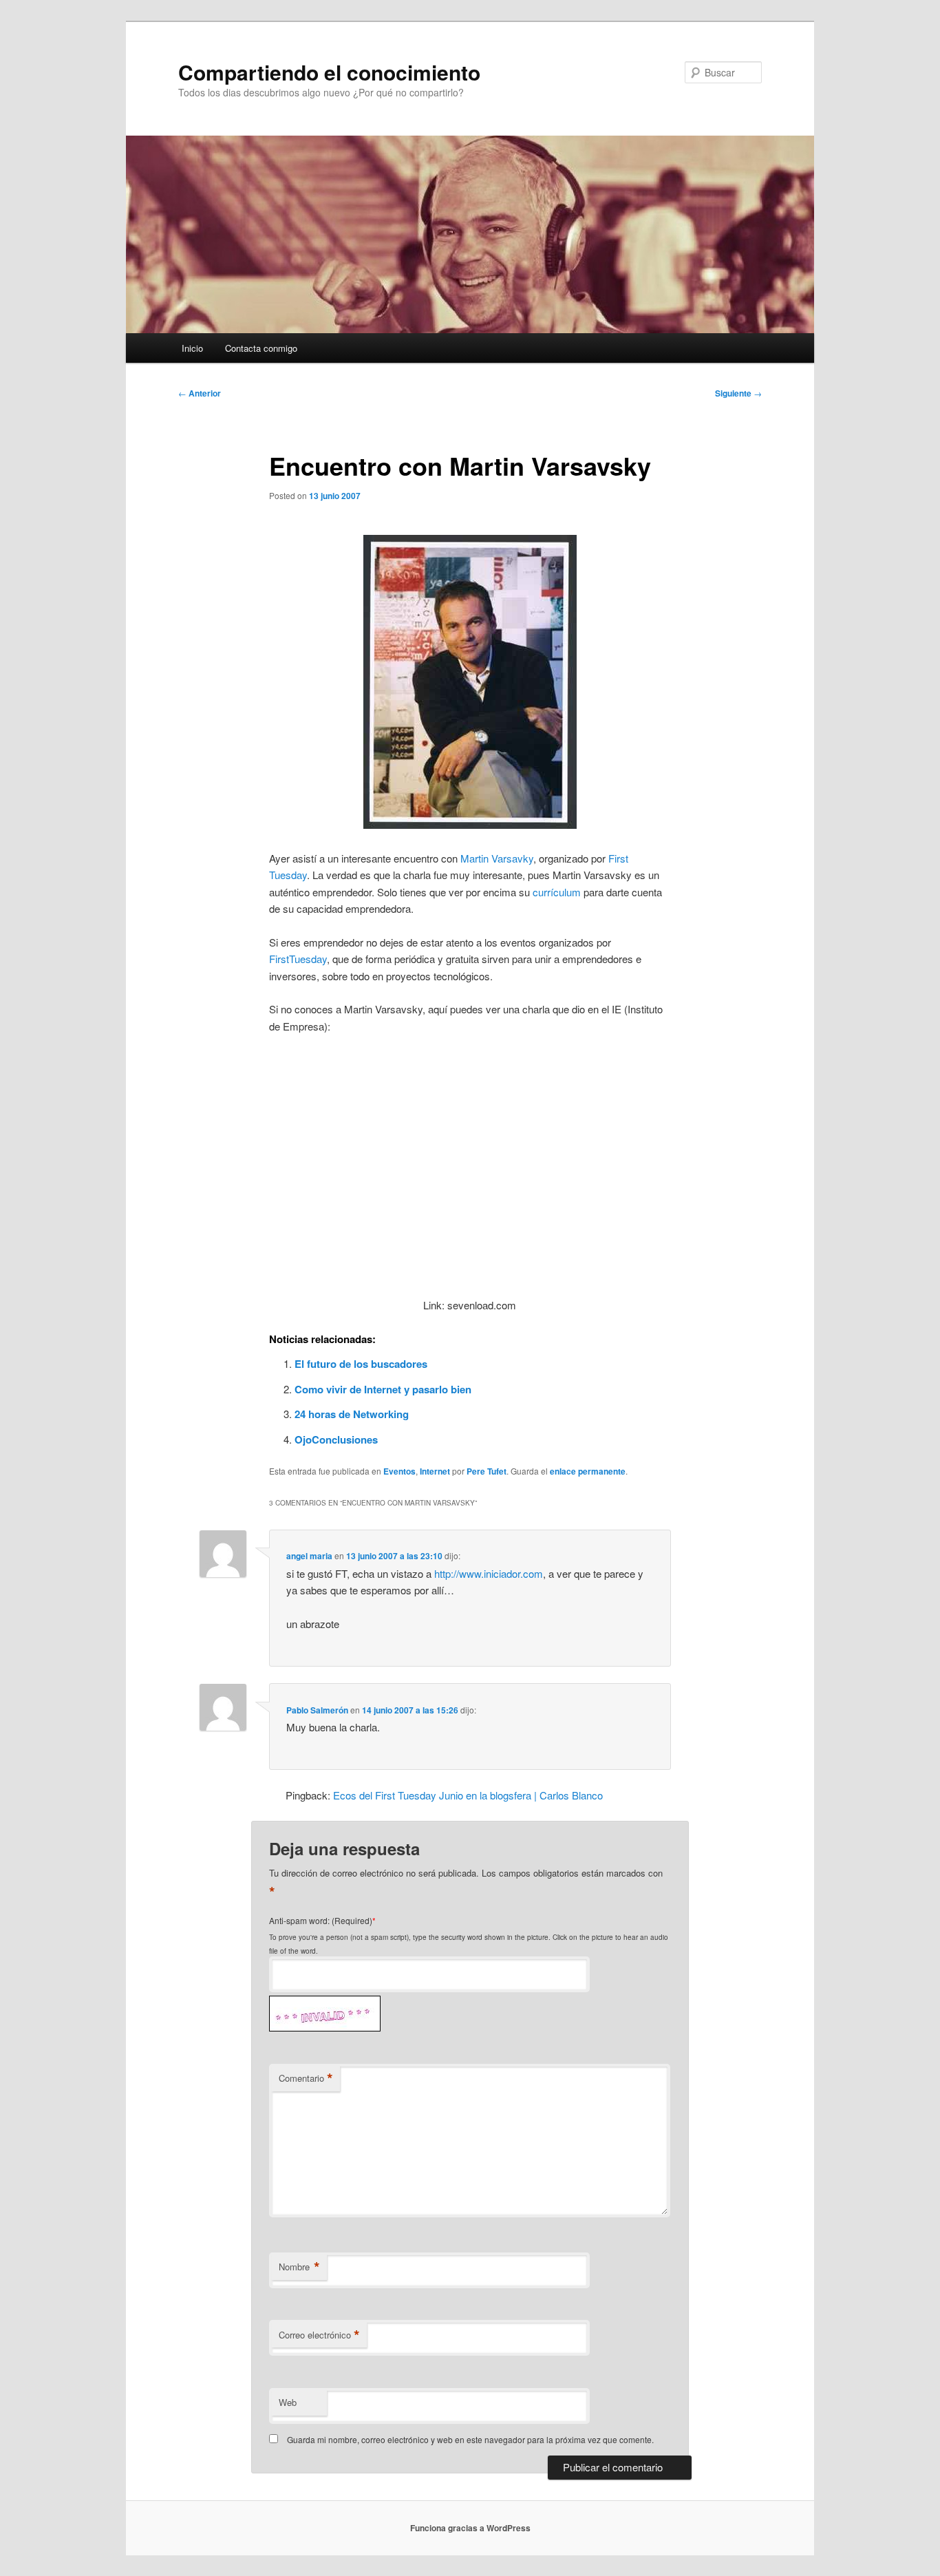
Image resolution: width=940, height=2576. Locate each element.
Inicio (192, 348)
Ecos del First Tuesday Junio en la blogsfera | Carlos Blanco (468, 1795)
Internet (435, 1471)
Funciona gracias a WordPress (470, 2528)
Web (288, 2402)
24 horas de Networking (352, 1414)
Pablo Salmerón (317, 1710)
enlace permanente (588, 1471)
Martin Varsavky (497, 858)
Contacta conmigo (261, 348)
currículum (557, 892)
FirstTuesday (298, 959)
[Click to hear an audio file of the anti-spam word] (325, 1999)
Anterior (200, 393)
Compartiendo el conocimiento (329, 72)
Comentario (306, 2078)
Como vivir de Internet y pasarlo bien (383, 1389)
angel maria (309, 1556)
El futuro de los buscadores (361, 1364)
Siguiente (738, 393)
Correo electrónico (319, 2335)
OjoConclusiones (336, 1439)
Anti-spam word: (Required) (321, 1920)
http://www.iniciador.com (489, 1573)
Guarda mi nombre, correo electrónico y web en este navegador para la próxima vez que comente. (470, 2439)
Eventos (399, 1471)
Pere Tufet (487, 1471)
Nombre (299, 2267)
